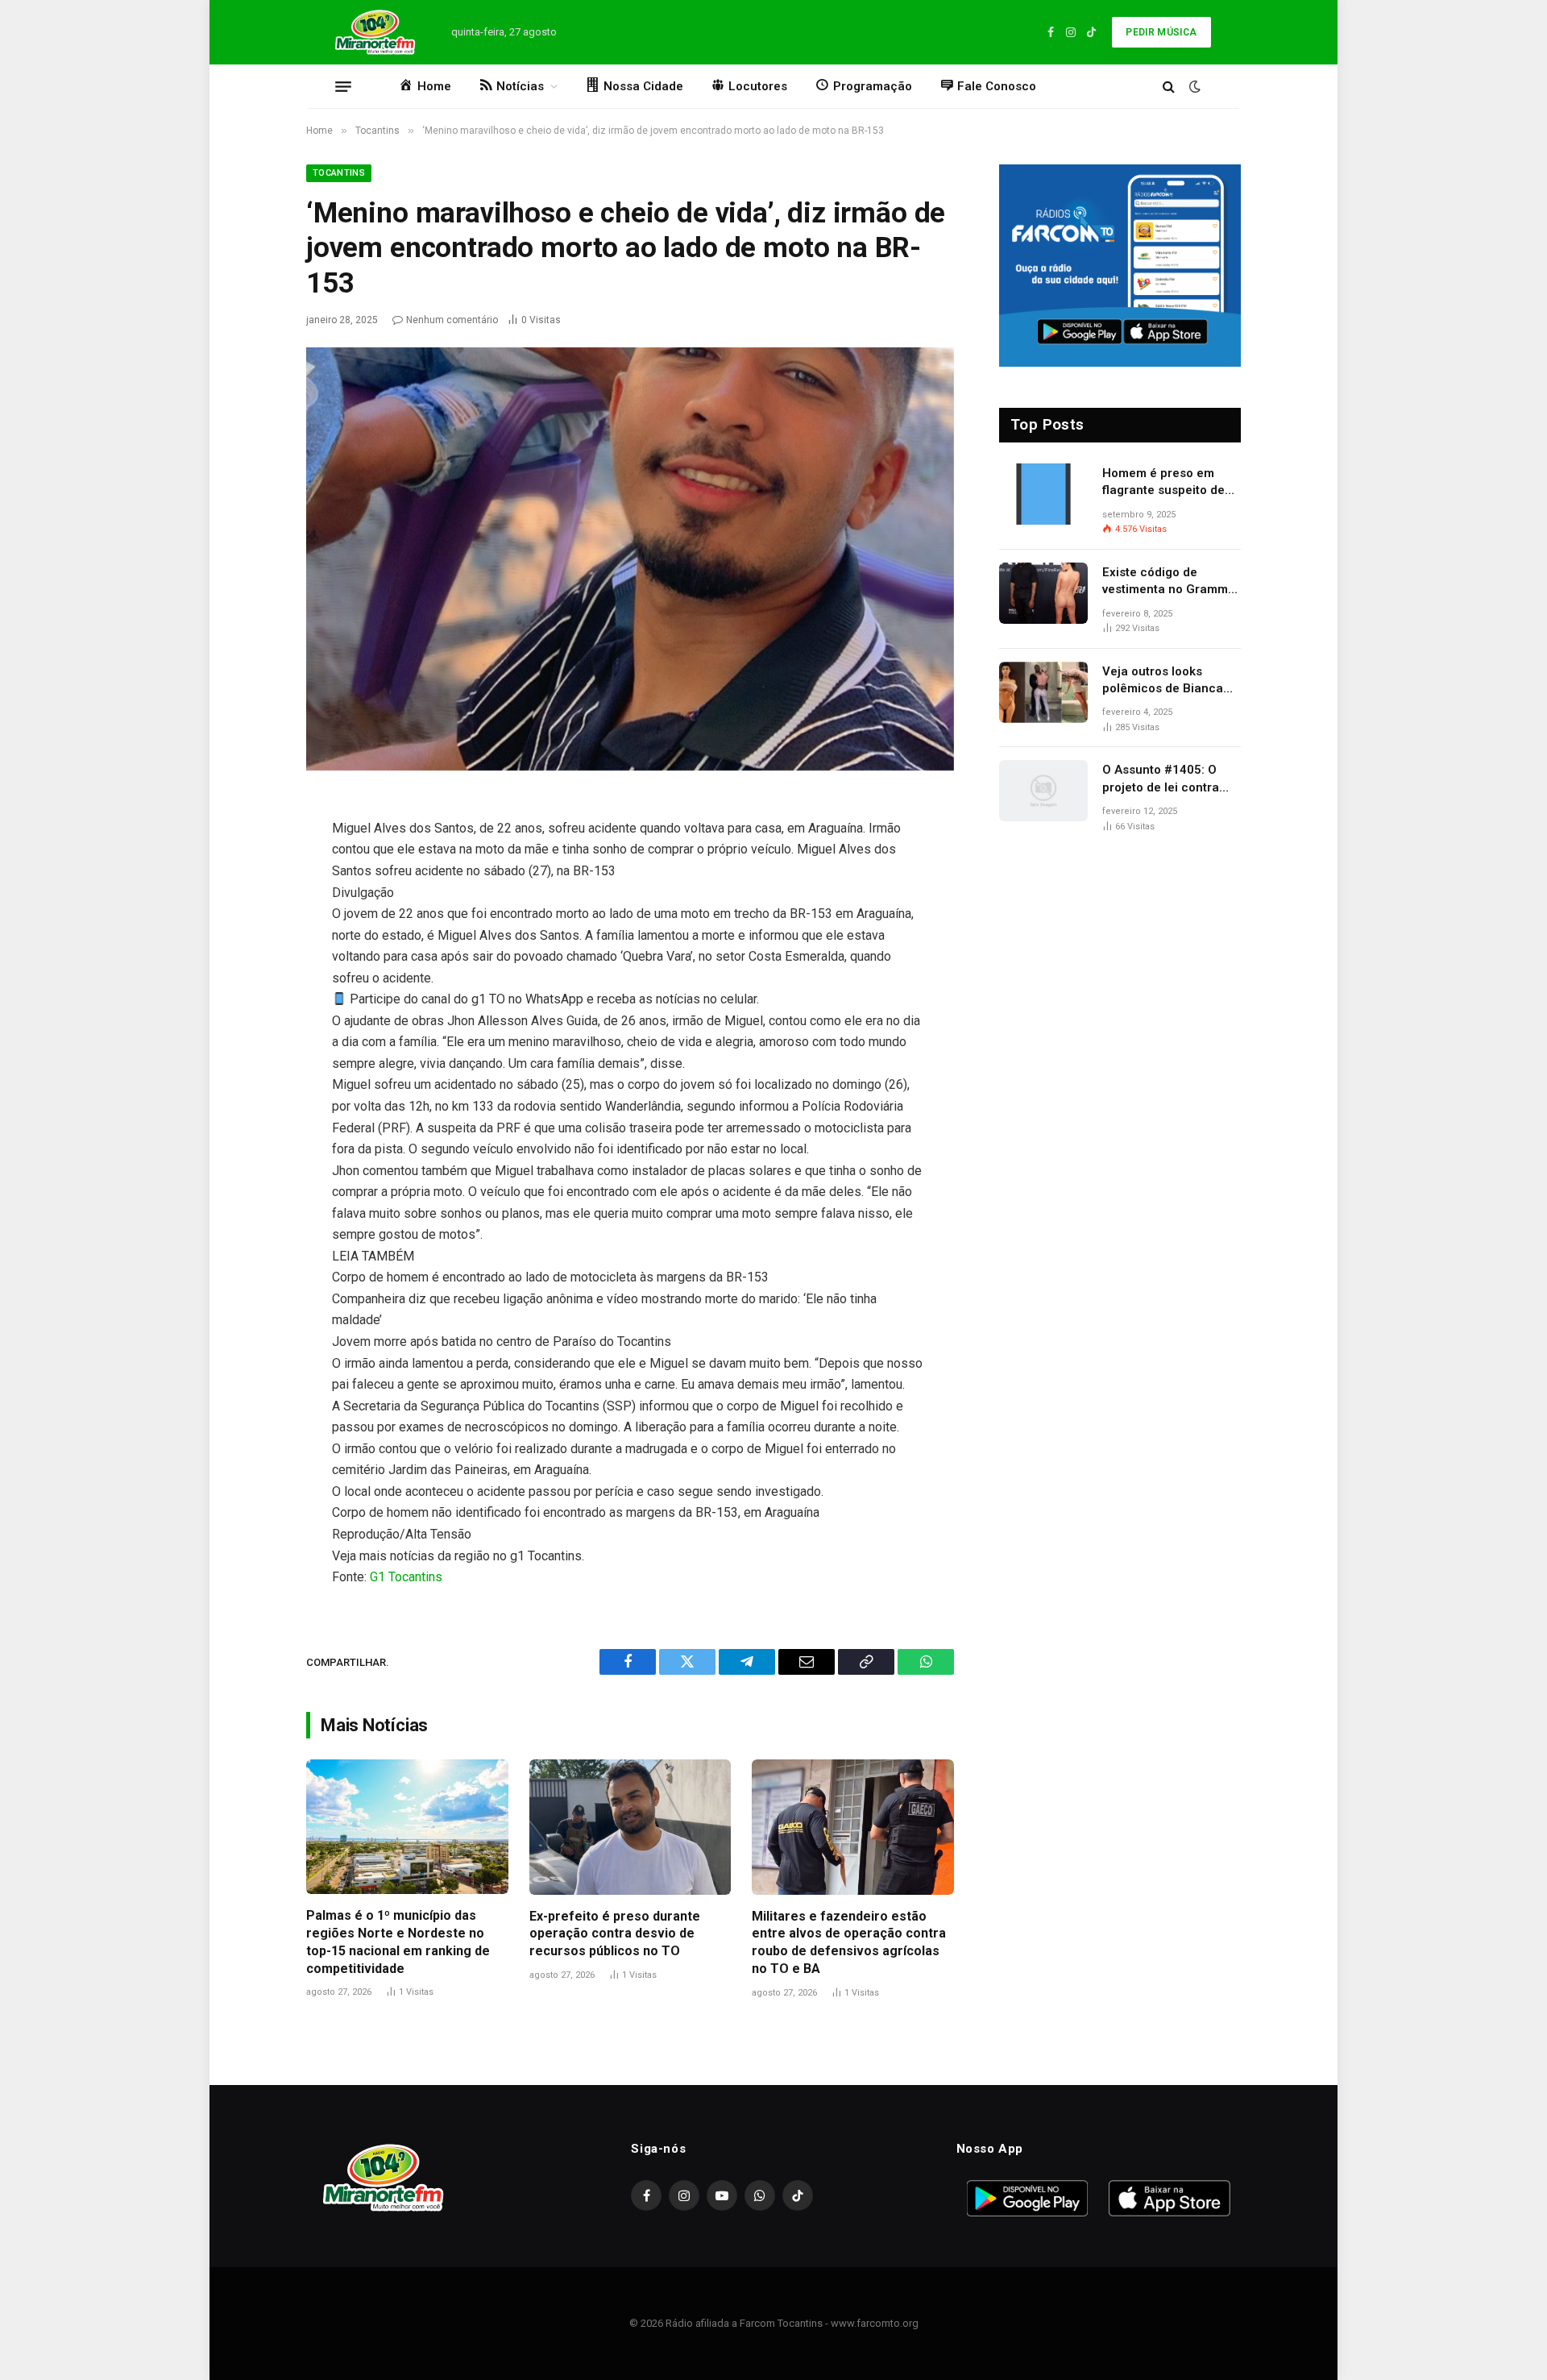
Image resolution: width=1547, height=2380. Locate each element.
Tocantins (339, 173)
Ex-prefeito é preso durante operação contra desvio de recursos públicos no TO (615, 1934)
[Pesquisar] (1169, 87)
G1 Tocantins (406, 1577)
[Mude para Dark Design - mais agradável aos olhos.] (1193, 86)
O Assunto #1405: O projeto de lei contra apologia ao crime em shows (1165, 779)
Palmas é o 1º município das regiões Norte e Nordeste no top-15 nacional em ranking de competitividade (398, 1942)
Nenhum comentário (452, 320)
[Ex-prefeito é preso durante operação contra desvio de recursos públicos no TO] (630, 1827)
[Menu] (343, 86)
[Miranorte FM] (373, 32)
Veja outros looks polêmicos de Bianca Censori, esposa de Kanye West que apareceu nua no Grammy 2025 (1163, 681)
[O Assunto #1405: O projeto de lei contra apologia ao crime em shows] (1043, 791)
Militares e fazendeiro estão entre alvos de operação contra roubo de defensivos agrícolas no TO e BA (849, 1942)
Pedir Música (1161, 32)
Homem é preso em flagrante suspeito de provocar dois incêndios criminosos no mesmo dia (1172, 483)
